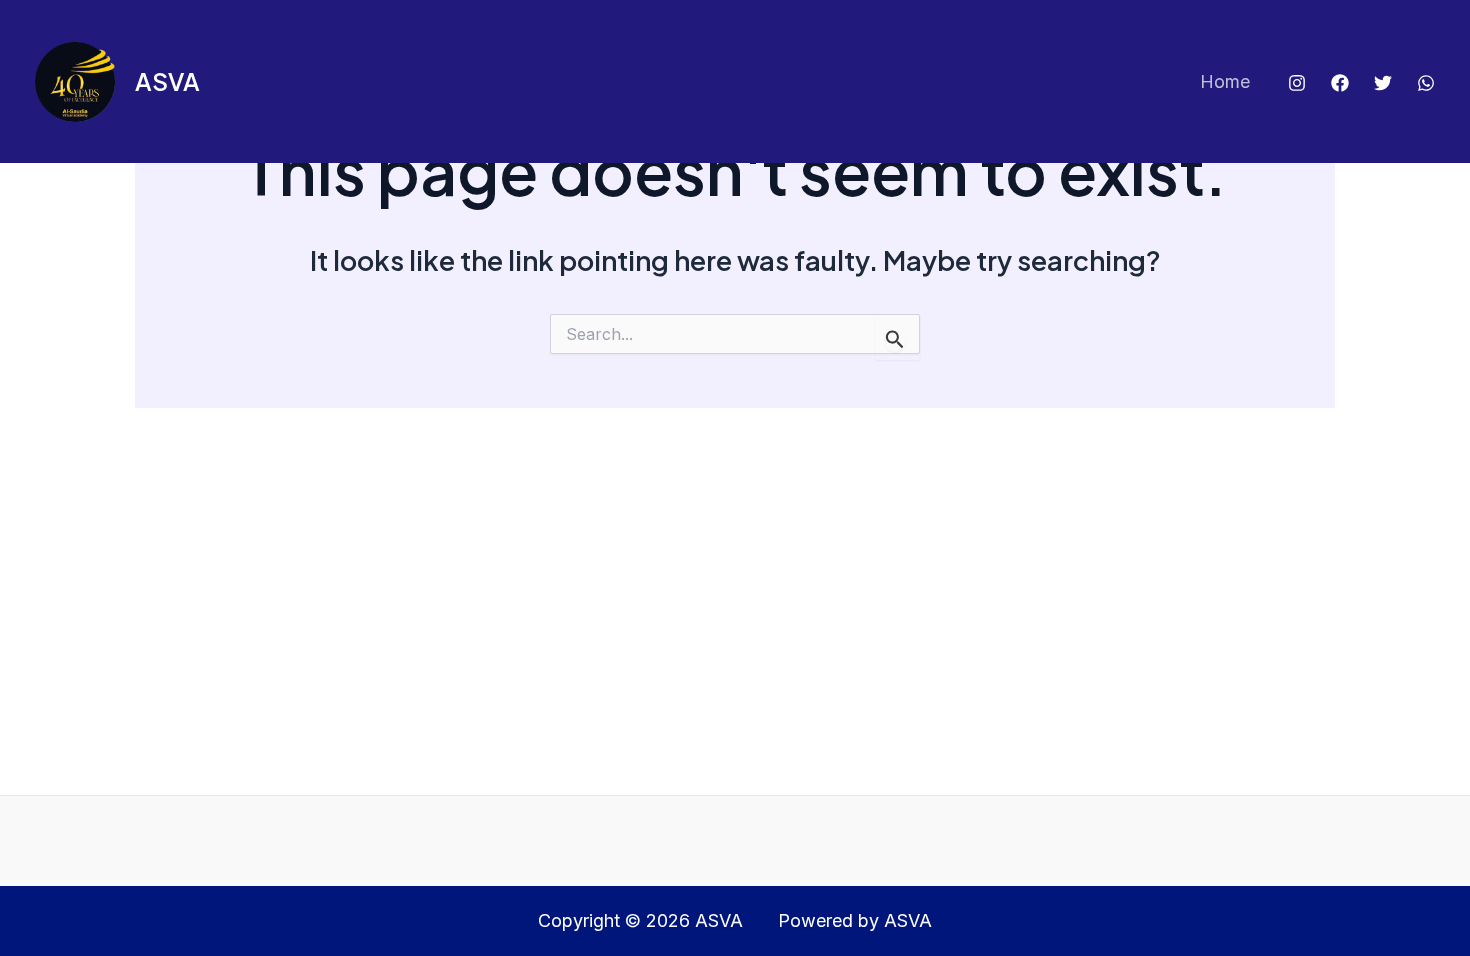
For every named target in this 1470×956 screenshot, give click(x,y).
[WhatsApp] (1426, 83)
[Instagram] (1297, 83)
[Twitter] (1383, 83)
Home (1225, 81)
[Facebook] (1340, 83)
